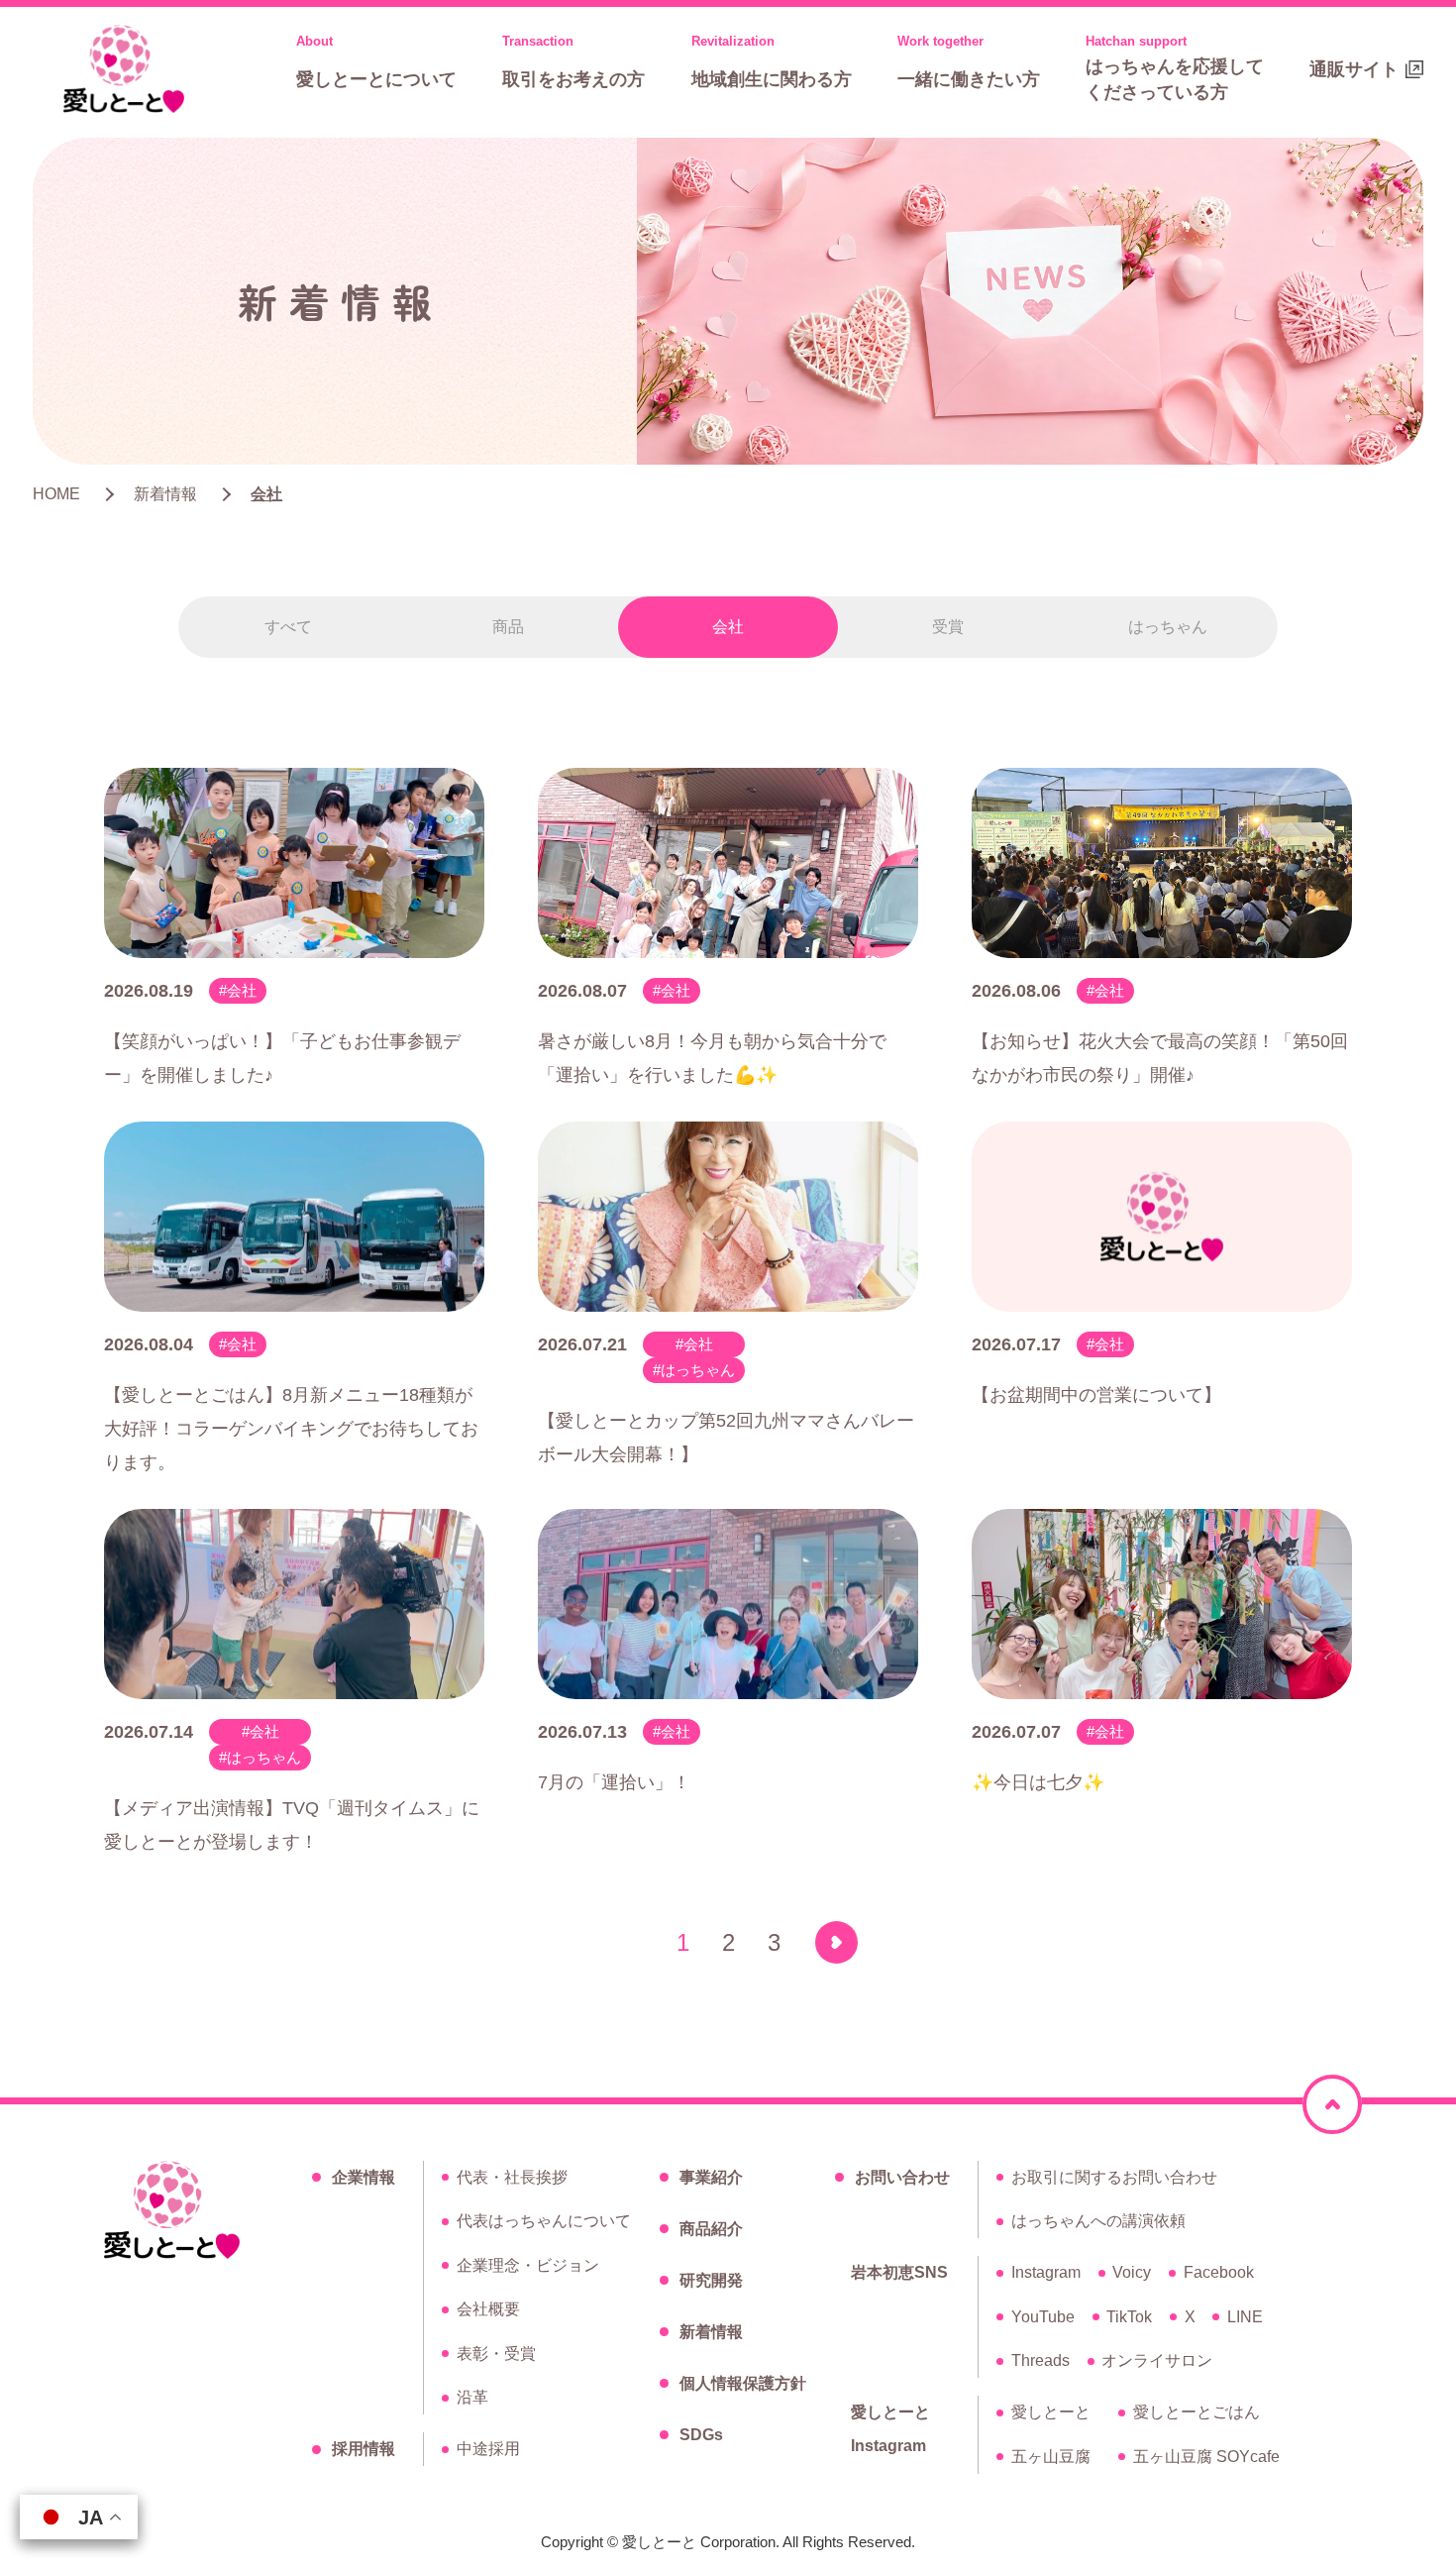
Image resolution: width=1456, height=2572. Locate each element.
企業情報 (364, 2177)
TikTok (1129, 2317)
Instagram (1046, 2272)
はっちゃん (1168, 627)
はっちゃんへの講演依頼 (1098, 2221)
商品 (508, 627)
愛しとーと (1051, 2412)
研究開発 (711, 2280)
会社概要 (488, 2309)
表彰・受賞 (496, 2354)
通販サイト (1354, 69)
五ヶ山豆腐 (1051, 2457)
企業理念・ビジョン (528, 2265)
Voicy (1132, 2272)
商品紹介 (711, 2229)
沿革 (472, 2397)
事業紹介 (711, 2177)
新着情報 (711, 2332)
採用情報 (364, 2449)
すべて (288, 627)
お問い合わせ (902, 2177)
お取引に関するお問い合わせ (1114, 2177)
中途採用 (488, 2449)
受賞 (948, 627)
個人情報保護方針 (743, 2383)
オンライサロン (1157, 2360)
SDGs (701, 2435)
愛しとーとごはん (1196, 2412)
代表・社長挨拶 (512, 2177)
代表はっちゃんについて (544, 2221)
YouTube (1043, 2317)
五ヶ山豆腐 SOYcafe (1206, 2457)
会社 (728, 627)
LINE (1245, 2317)
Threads (1040, 2360)
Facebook (1219, 2272)
